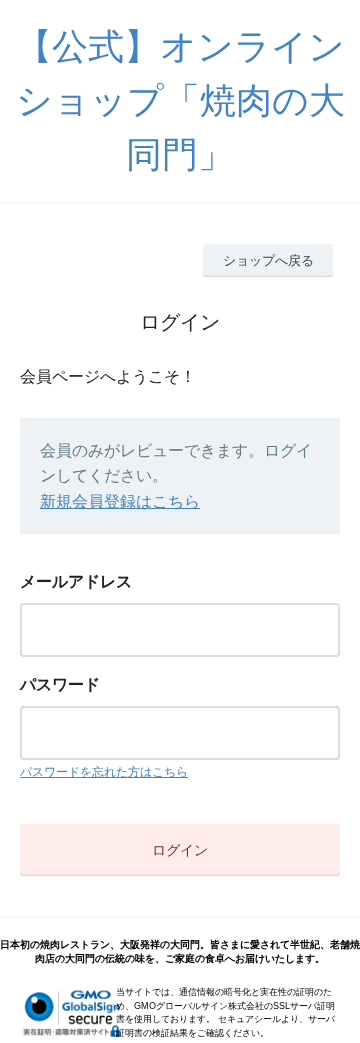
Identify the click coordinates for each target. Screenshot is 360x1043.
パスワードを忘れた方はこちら (104, 772)
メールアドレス (76, 581)
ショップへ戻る (268, 260)
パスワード (60, 684)
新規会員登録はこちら (120, 501)
